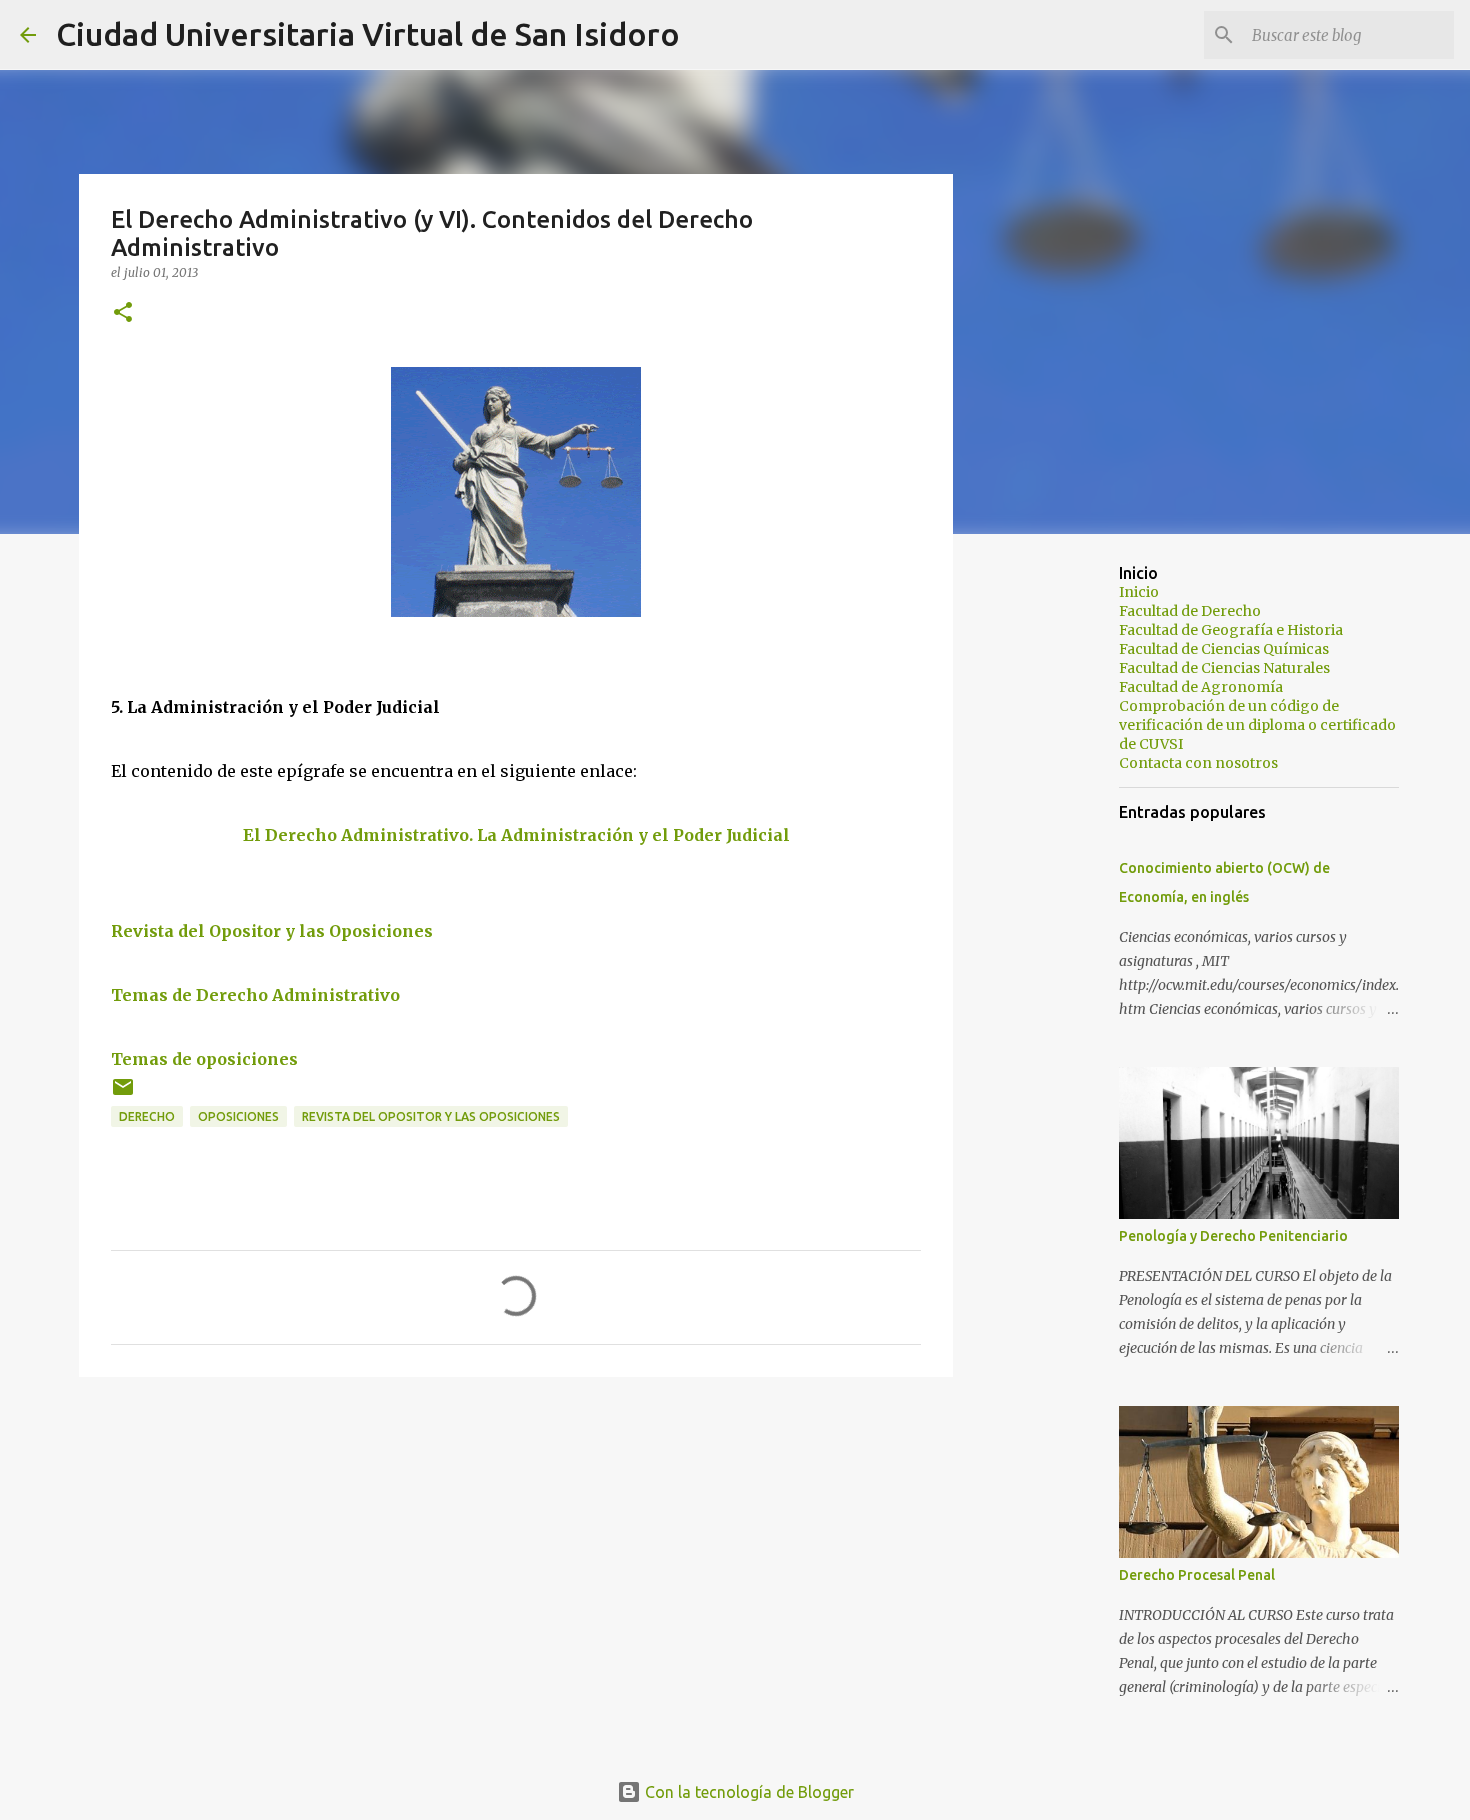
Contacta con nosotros (1198, 763)
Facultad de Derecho (1190, 611)
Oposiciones (238, 1116)
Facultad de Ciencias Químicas (1224, 649)
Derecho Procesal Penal (1197, 1575)
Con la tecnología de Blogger (747, 1792)
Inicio (1139, 592)
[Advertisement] (1055, 864)
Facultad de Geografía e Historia (1231, 630)
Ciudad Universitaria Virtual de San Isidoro (368, 34)
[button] (123, 313)
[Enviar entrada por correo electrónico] (123, 1094)
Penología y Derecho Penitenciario (1233, 1236)
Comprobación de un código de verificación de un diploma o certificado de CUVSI (1257, 725)
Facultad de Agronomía (1201, 687)
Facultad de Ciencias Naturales (1224, 668)
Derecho (147, 1116)
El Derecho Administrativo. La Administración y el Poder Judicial (516, 835)
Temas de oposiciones (204, 1059)
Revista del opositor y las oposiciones (431, 1116)
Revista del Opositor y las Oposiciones (272, 931)
